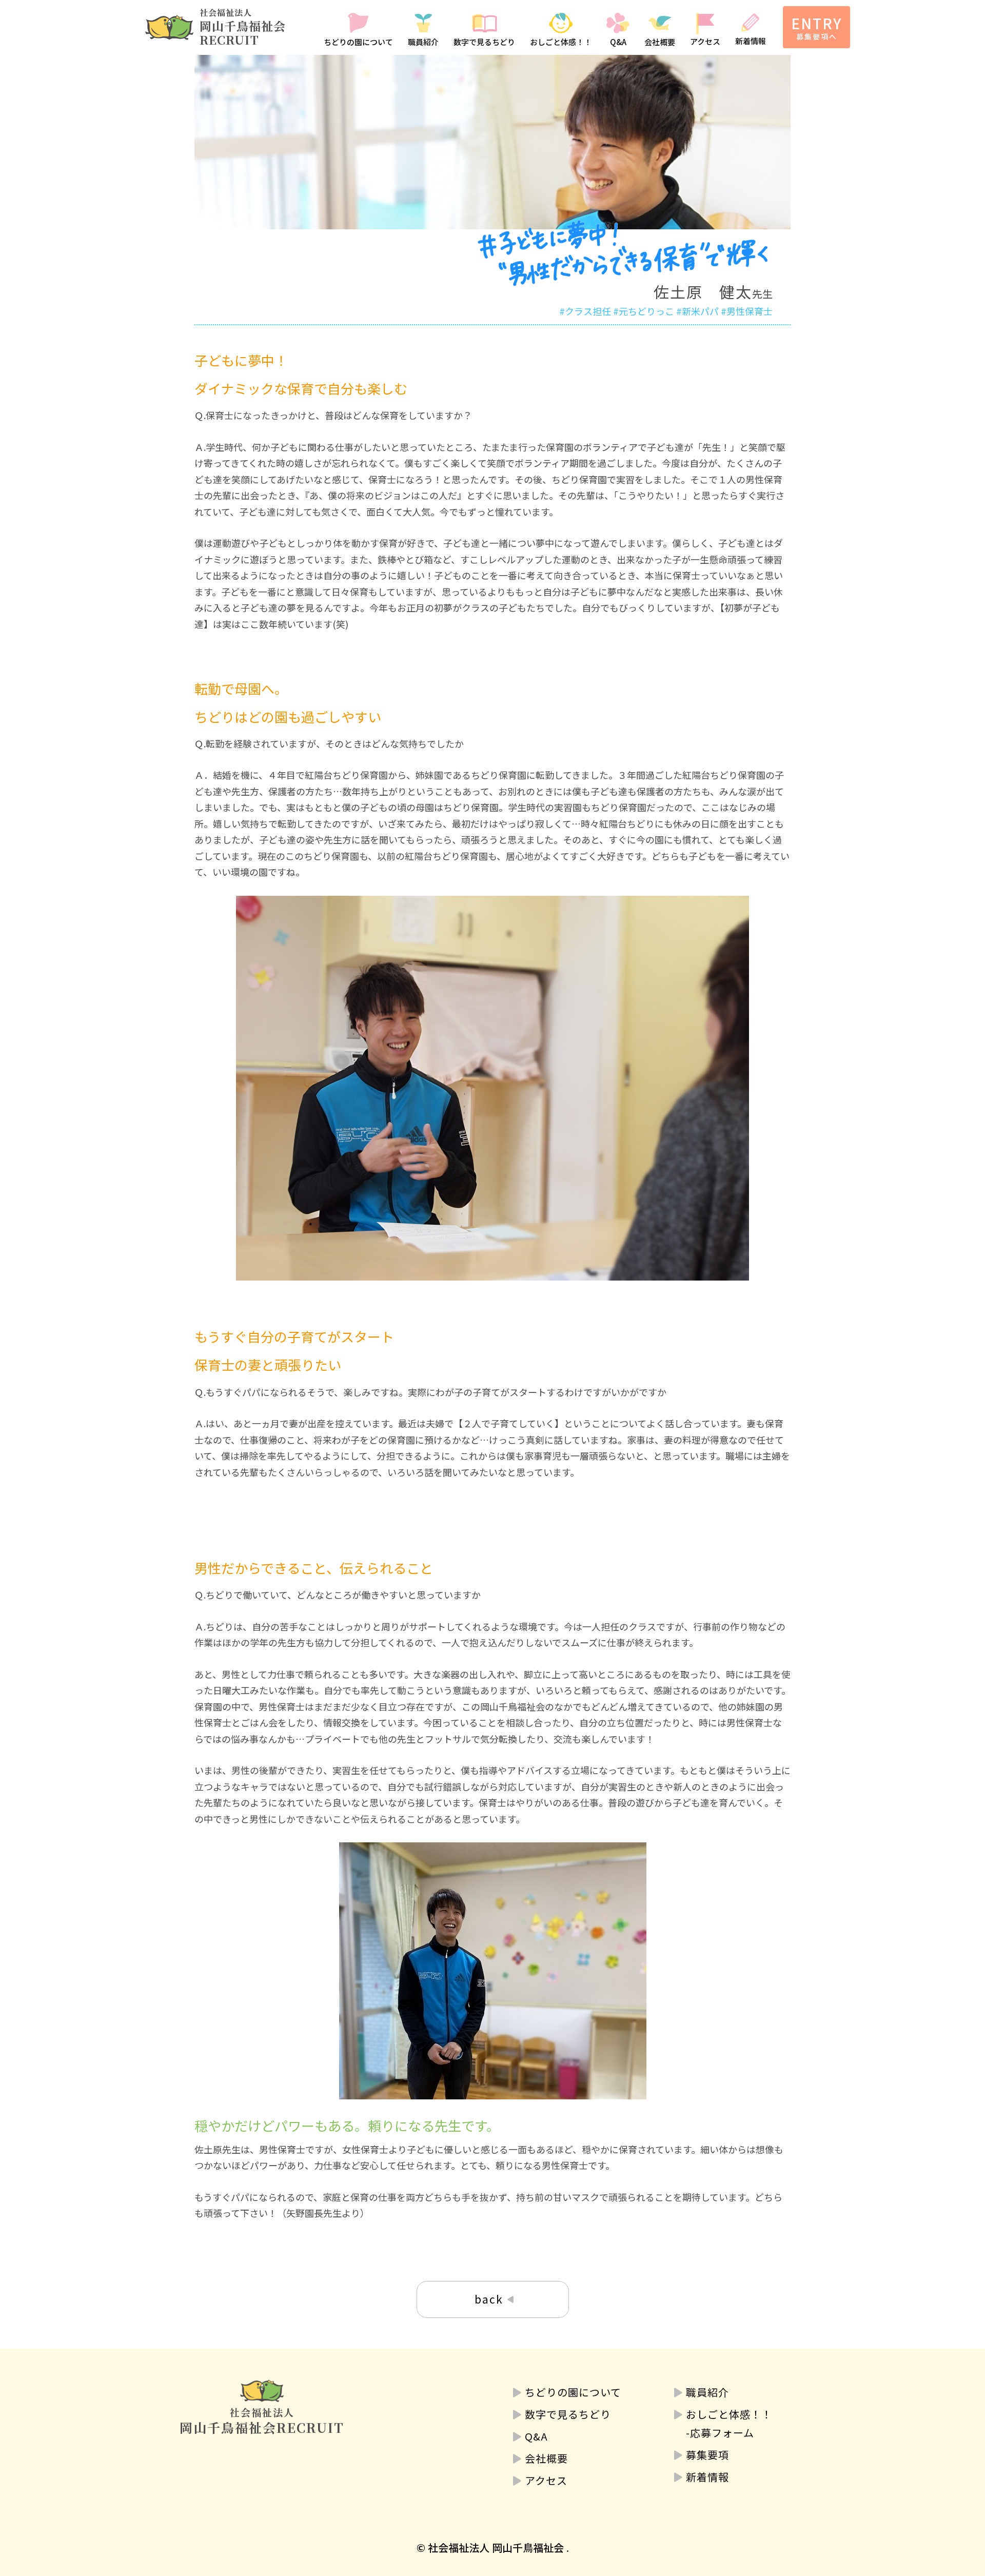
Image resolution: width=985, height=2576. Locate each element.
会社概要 (660, 42)
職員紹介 (423, 42)
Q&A (618, 42)
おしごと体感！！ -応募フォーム (729, 2423)
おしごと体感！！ (561, 42)
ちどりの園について (358, 42)
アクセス (705, 41)
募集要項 (707, 2455)
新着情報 (751, 41)
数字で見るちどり (484, 42)
